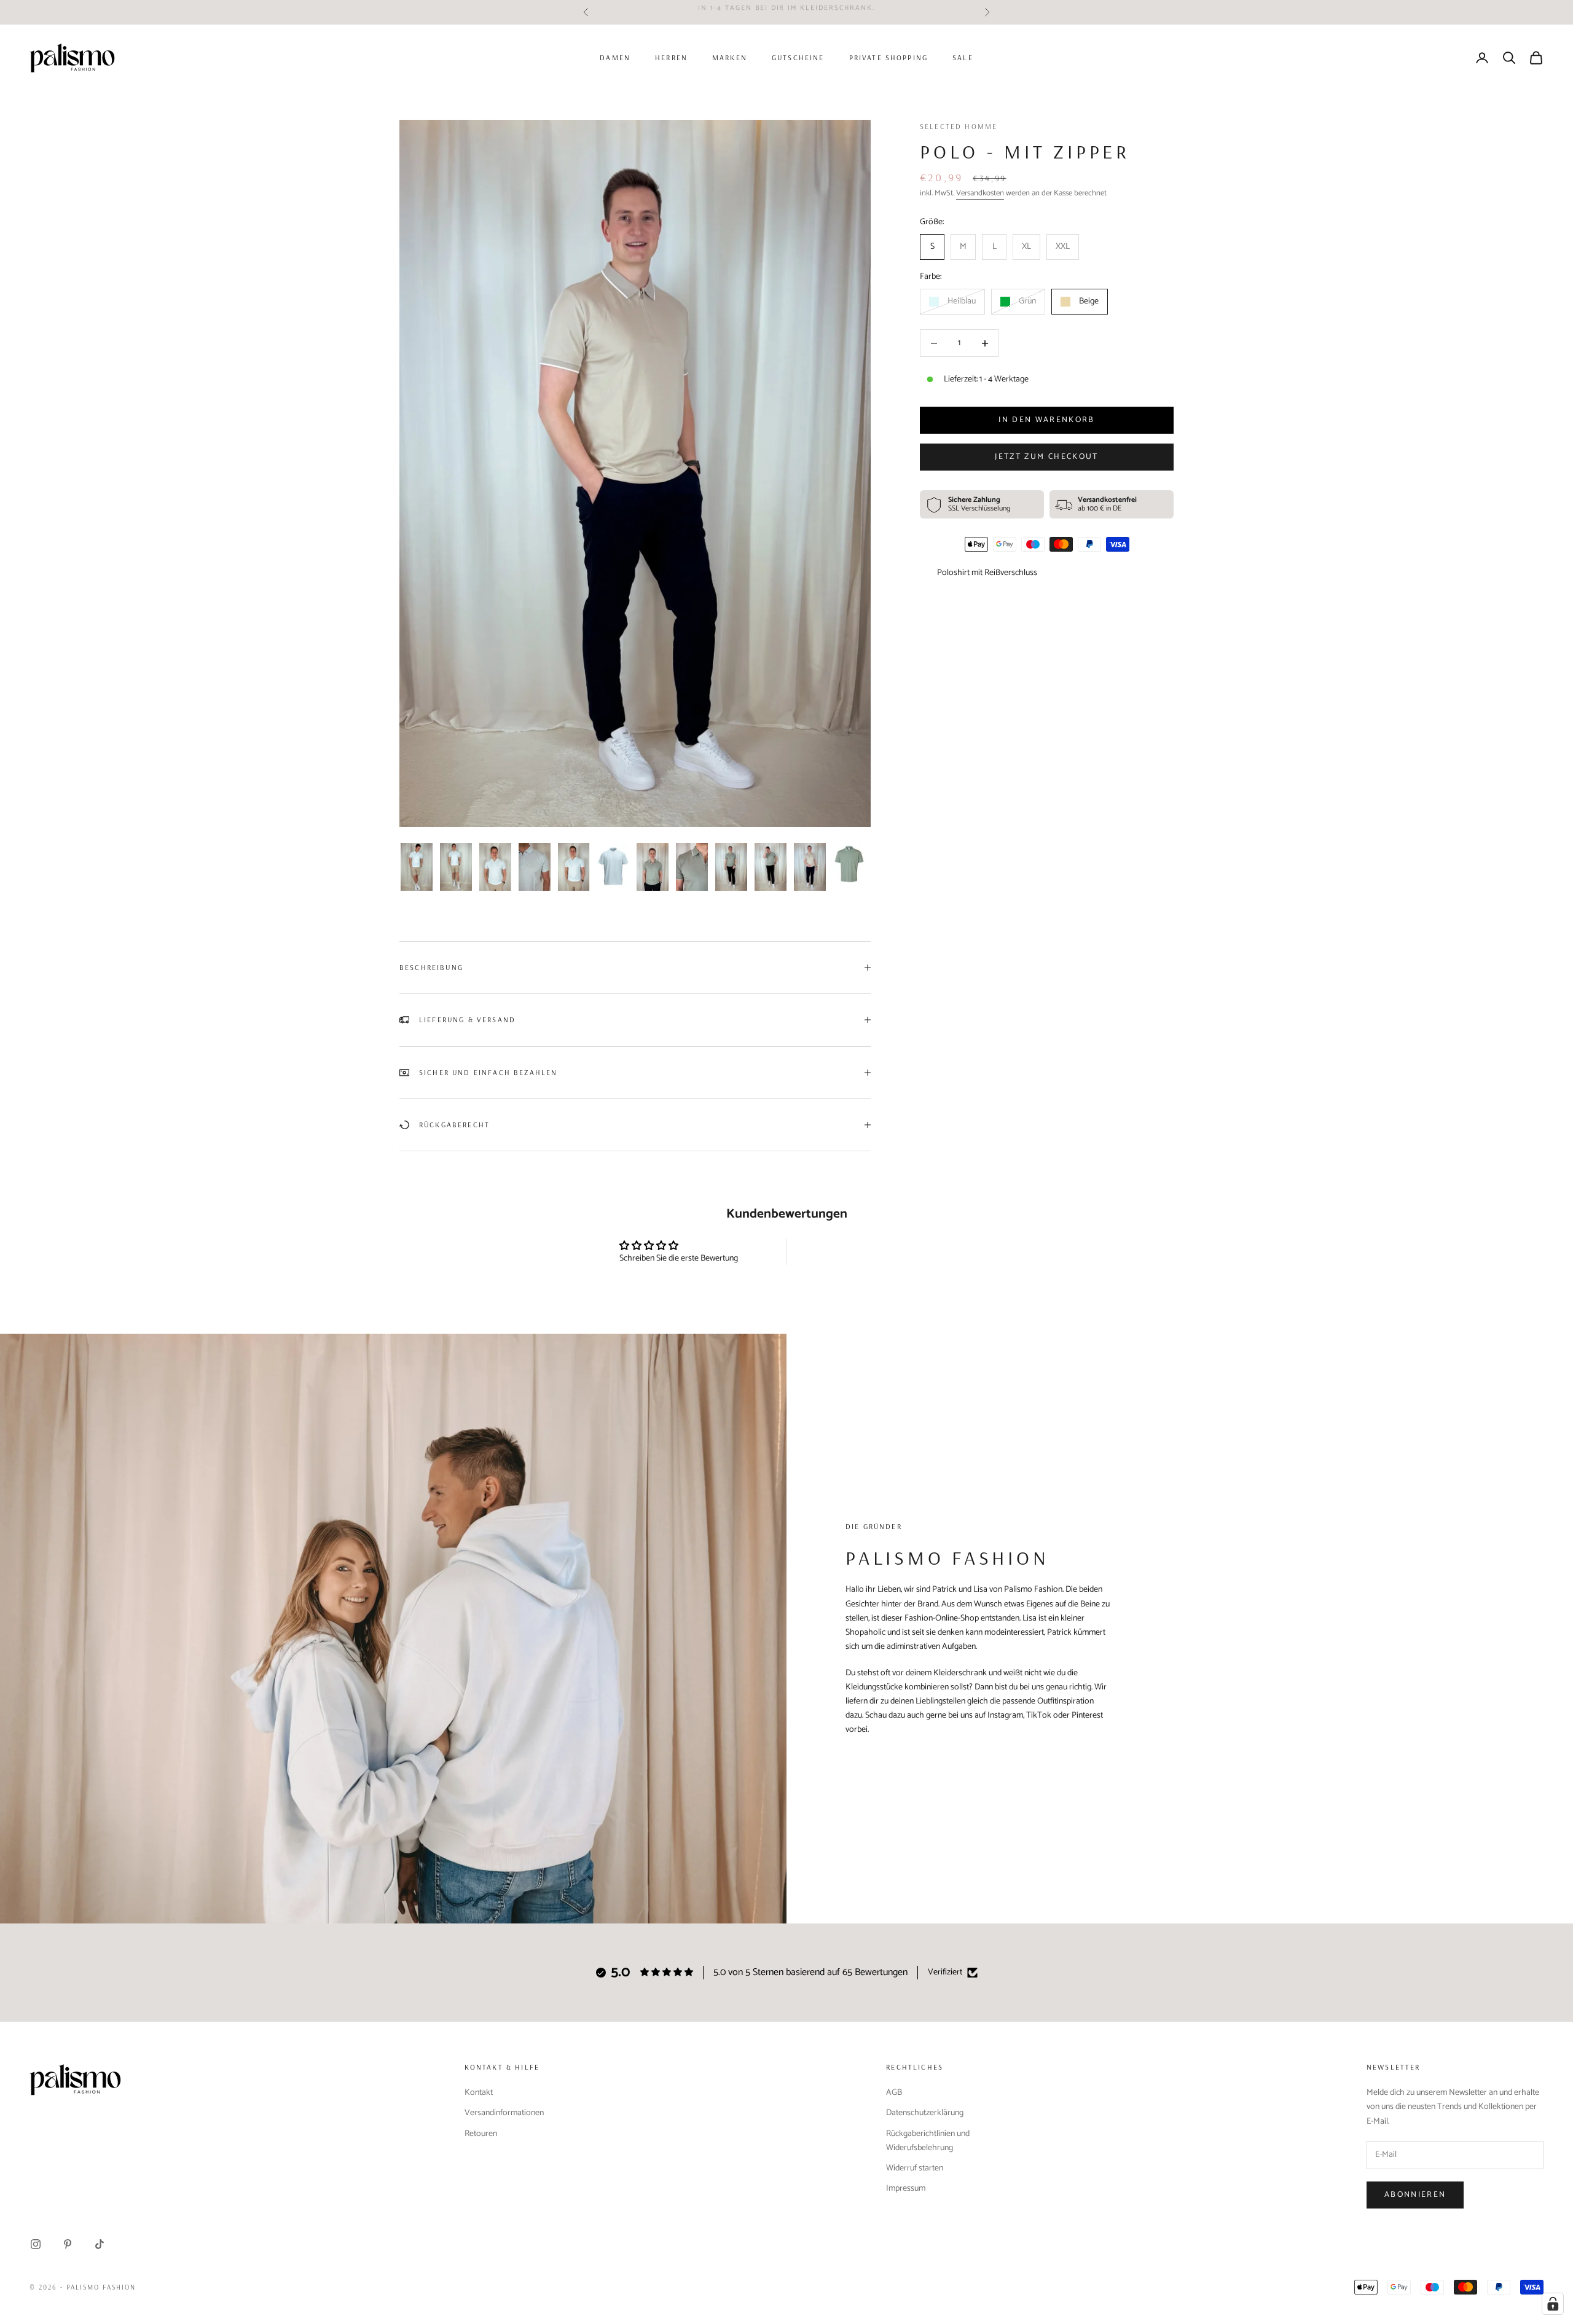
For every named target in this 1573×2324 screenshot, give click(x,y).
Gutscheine (798, 57)
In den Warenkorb (1046, 421)
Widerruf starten (915, 2168)
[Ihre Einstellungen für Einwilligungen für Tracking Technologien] (1553, 2304)
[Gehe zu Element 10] (771, 867)
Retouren (481, 2134)
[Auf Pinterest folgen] (68, 2244)
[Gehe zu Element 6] (613, 866)
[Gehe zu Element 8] (692, 867)
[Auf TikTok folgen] (100, 2244)
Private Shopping (889, 57)
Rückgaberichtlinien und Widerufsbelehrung (928, 2141)
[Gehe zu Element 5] (574, 867)
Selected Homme (959, 126)
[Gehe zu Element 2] (456, 867)
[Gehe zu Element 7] (653, 867)
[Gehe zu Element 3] (495, 867)
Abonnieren (1415, 2195)
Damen (615, 57)
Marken (730, 57)
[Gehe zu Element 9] (731, 867)
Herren (671, 57)
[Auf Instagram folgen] (36, 2244)
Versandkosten (980, 194)
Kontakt (479, 2093)
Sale (963, 57)
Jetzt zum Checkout (1046, 457)
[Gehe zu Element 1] (417, 867)
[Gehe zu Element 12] (849, 864)
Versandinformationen (504, 2113)
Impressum (906, 2189)
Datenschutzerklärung (925, 2113)
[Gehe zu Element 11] (810, 867)
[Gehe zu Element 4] (535, 867)
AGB (894, 2093)
